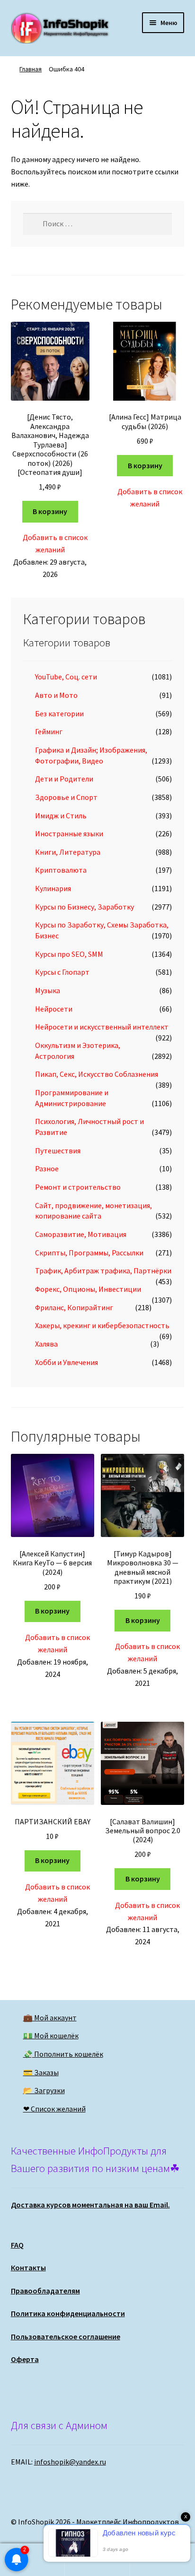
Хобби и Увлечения (66, 1362)
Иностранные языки (69, 833)
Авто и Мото (56, 695)
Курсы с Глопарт (62, 972)
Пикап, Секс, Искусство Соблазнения (97, 1074)
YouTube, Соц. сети (66, 677)
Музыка (48, 990)
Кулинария (53, 888)
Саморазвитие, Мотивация (81, 1234)
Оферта (25, 2359)
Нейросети (54, 1009)
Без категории (59, 713)
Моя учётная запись (32, 2560)
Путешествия (58, 1151)
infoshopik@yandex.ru (70, 2462)
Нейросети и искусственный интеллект (102, 1027)
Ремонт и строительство (78, 1187)
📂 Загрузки (44, 2090)
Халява (46, 1344)
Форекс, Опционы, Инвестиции (88, 1289)
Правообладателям (45, 2291)
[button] (50, 544)
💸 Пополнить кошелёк (63, 2054)
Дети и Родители (64, 779)
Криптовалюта (61, 870)
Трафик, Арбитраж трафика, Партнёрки (103, 1271)
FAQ (17, 2245)
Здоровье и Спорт (66, 797)
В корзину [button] (50, 511)
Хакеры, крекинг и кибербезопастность (102, 1325)
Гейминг (49, 731)
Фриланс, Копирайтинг (74, 1307)
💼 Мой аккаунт (50, 2018)
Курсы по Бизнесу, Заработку (84, 907)
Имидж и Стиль (61, 816)
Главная (31, 69)
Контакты (28, 2267)
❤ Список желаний (54, 2109)
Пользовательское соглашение (66, 2336)
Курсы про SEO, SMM (69, 954)
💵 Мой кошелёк (51, 2035)
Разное (47, 1168)
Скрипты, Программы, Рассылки (89, 1253)
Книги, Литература (68, 852)
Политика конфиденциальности (68, 2313)
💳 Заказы (41, 2072)
